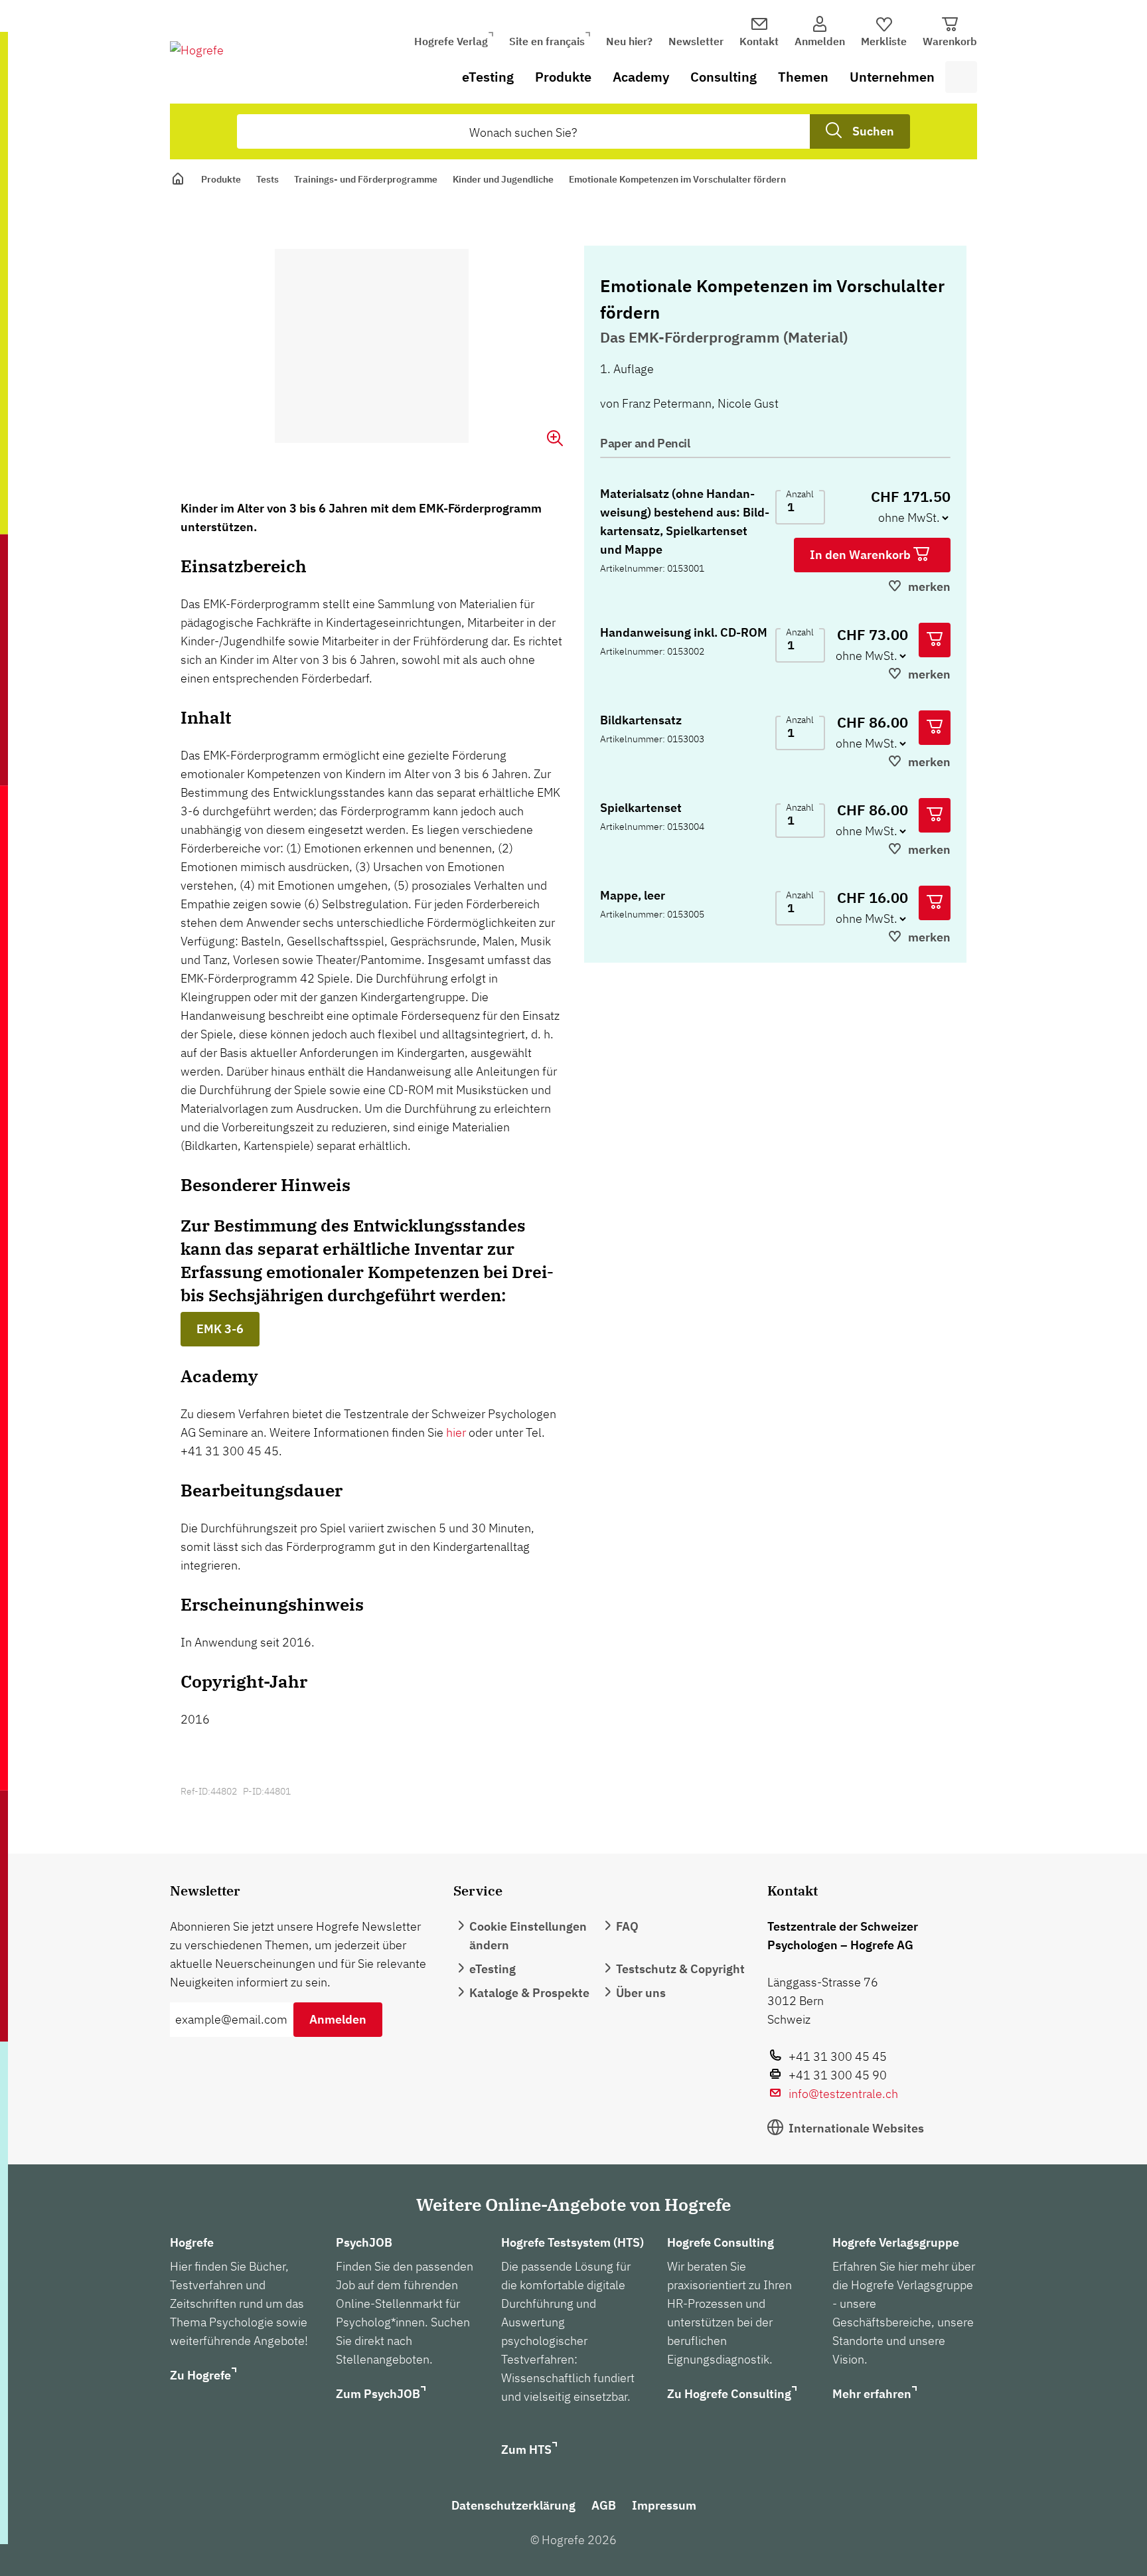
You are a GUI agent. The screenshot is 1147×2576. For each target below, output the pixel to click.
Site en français (547, 41)
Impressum (664, 2505)
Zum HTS (526, 2450)
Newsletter (696, 41)
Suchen (873, 131)
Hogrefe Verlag (451, 41)
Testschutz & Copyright (680, 1969)
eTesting (488, 77)
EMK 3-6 (220, 1329)
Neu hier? (629, 41)
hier (456, 1432)
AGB (604, 2505)
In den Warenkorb (862, 555)
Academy (641, 77)
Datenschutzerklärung (513, 2505)
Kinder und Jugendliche (503, 179)
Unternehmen (892, 77)
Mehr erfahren (872, 2394)
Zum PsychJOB (378, 2394)
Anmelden (338, 2019)
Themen (803, 77)
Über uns (641, 1993)
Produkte (563, 77)
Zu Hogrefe (200, 2375)
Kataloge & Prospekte (529, 1993)
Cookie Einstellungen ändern (528, 1936)
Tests (268, 179)
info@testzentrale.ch (843, 2094)
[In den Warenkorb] (935, 640)
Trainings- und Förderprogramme (366, 179)
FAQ (627, 1926)
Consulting (724, 77)
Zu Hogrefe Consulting (729, 2394)
